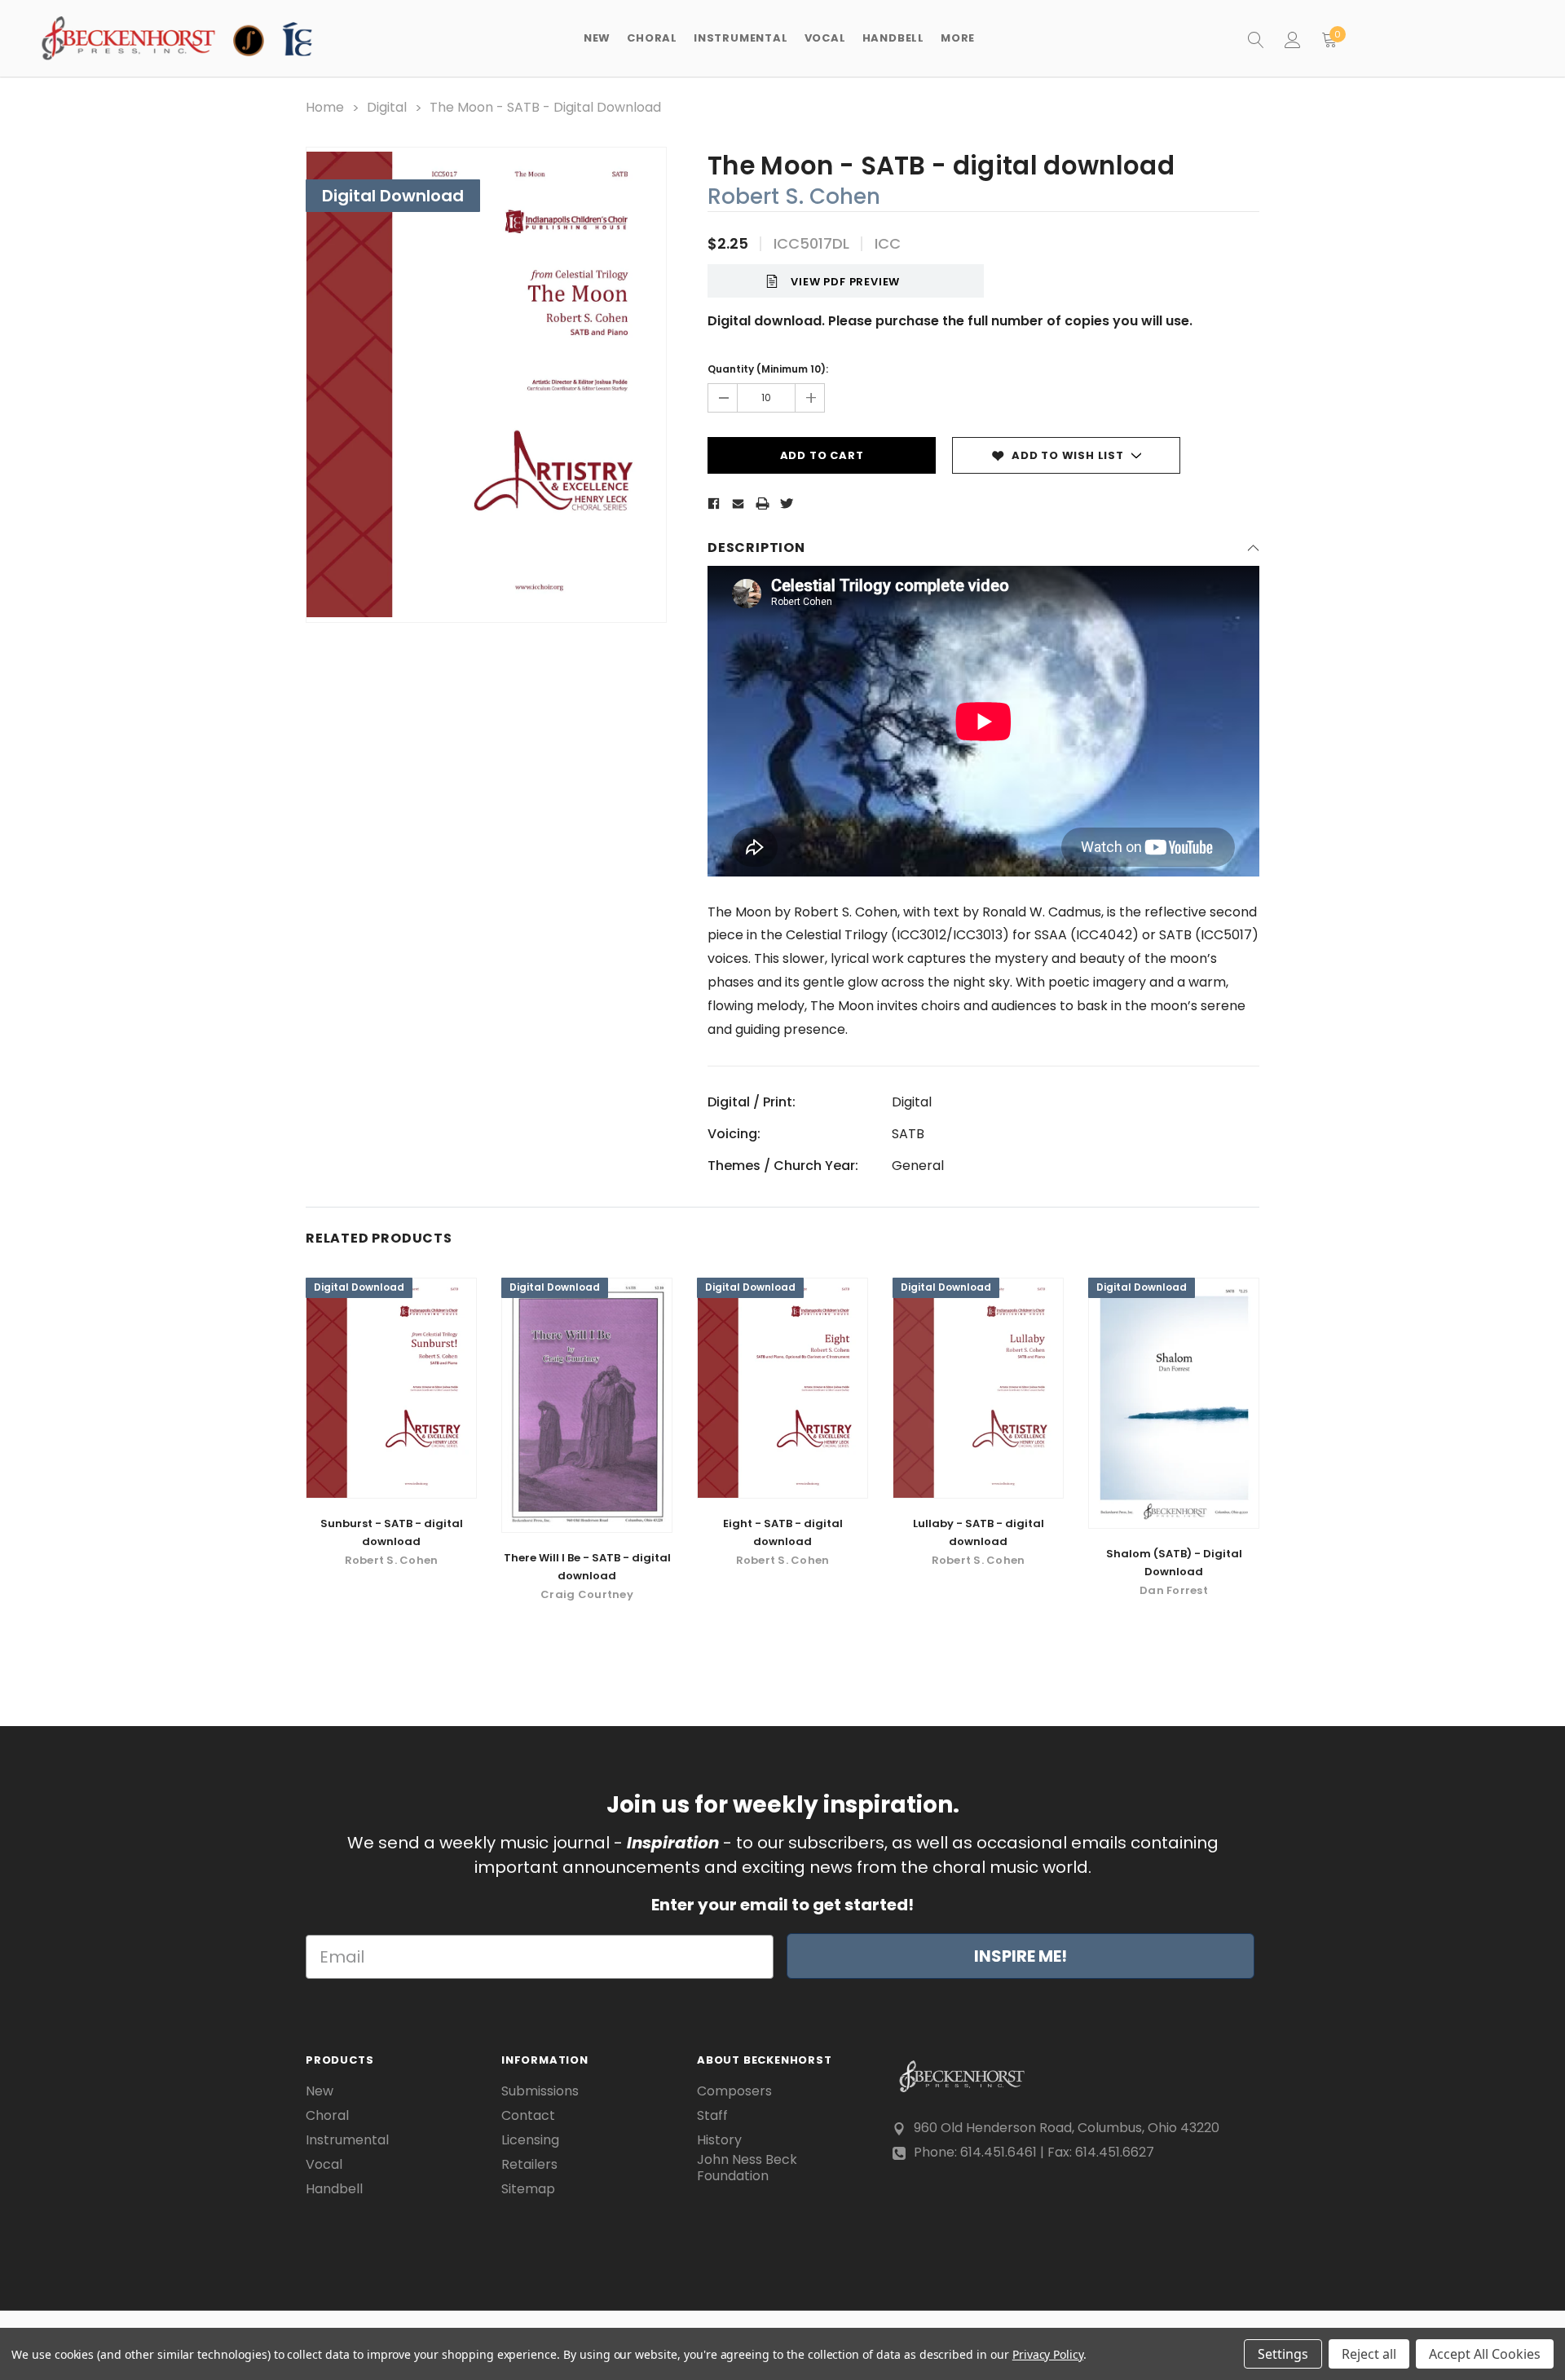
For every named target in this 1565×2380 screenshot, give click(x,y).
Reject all (1369, 2354)
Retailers (529, 2165)
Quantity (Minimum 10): (768, 369)
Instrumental (347, 2140)
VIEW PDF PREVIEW (845, 282)
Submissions (540, 2091)
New (597, 38)
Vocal (324, 2165)
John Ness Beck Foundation (747, 2168)
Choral (327, 2116)
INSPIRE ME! (1021, 1956)
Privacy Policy (1048, 2354)
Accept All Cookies (1485, 2354)
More (958, 38)
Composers (734, 2091)
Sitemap (528, 2189)
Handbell (334, 2189)
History (719, 2140)
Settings (1283, 2354)
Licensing (530, 2140)
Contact (528, 2116)
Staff (712, 2116)
